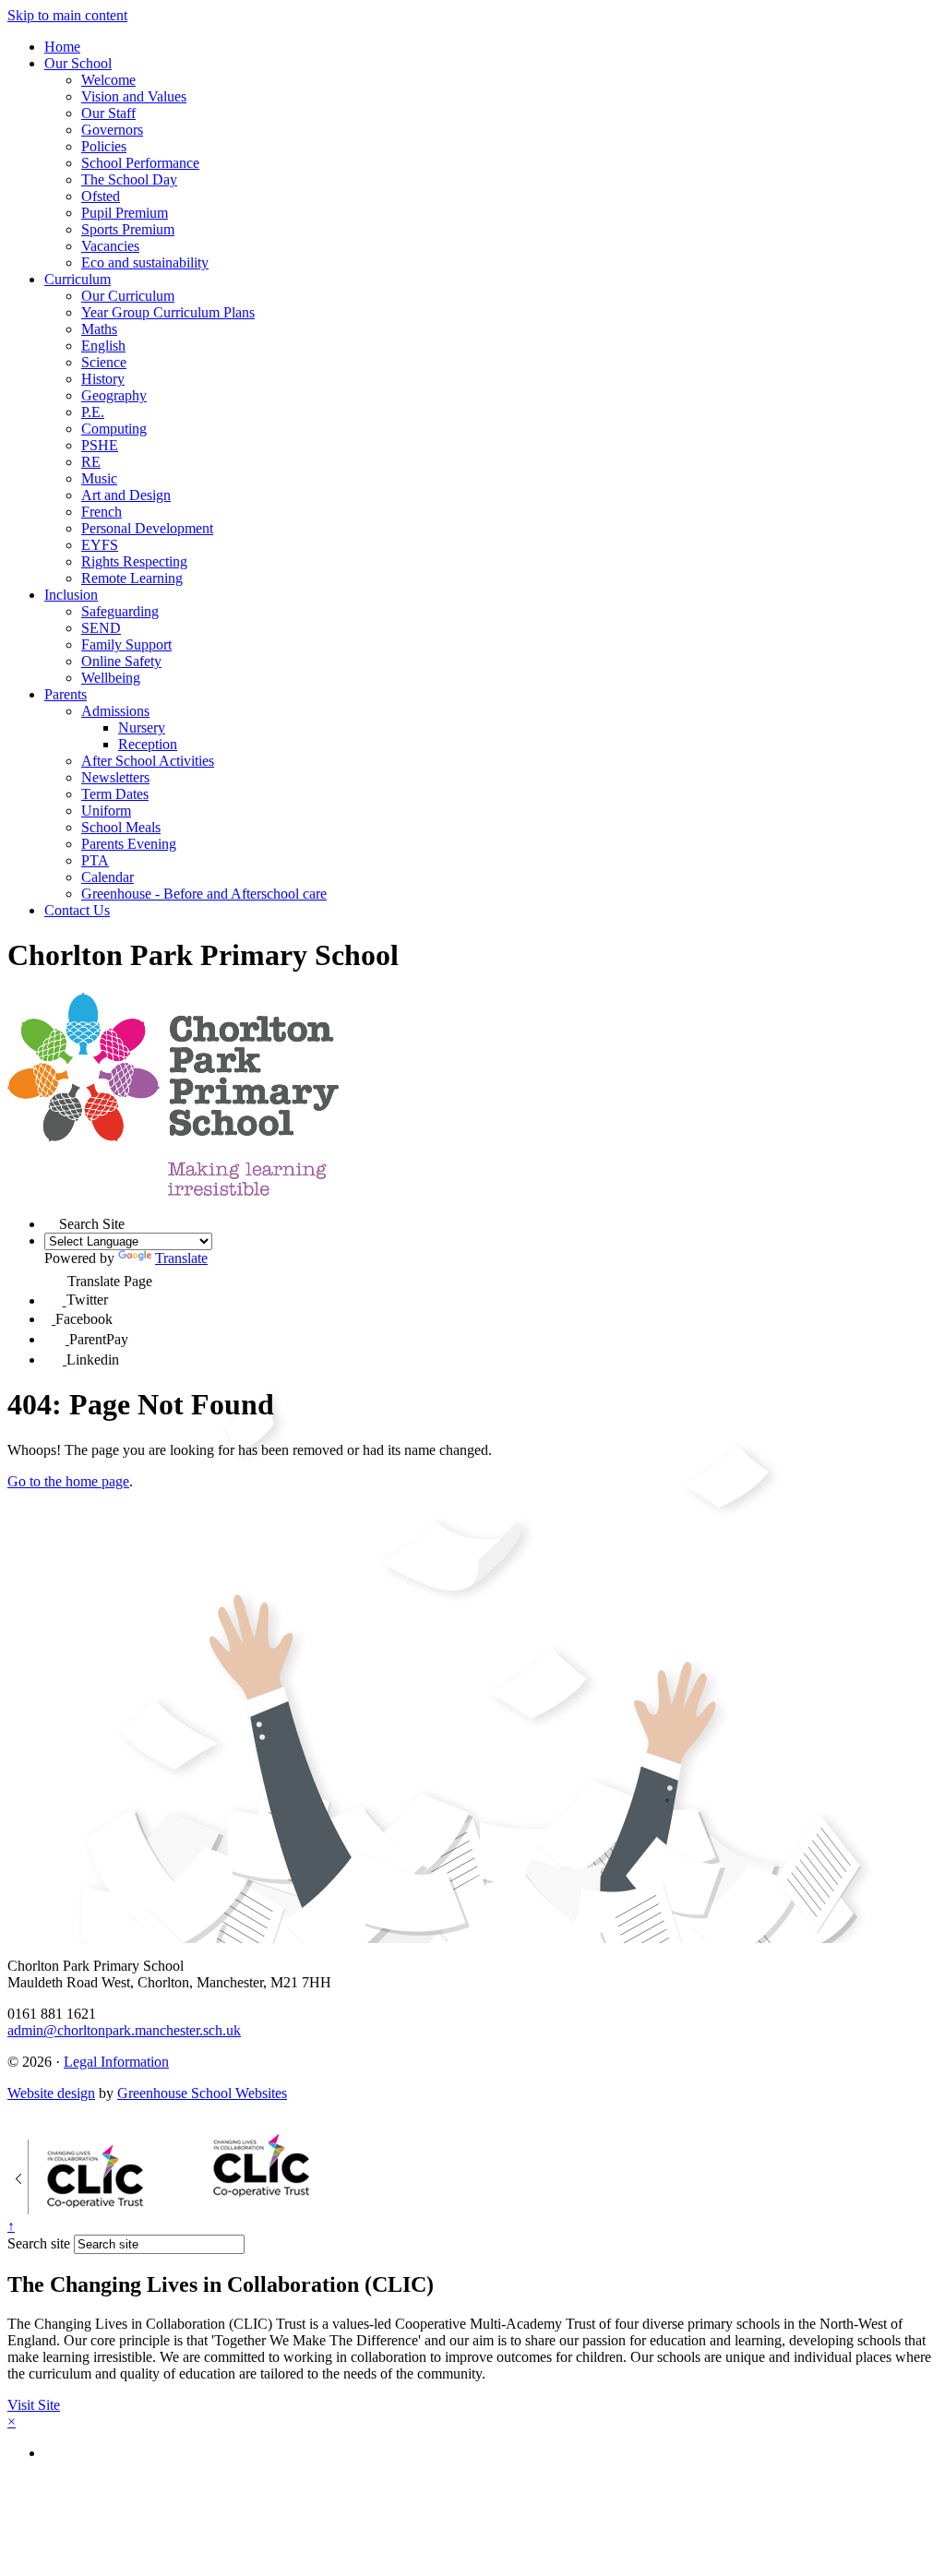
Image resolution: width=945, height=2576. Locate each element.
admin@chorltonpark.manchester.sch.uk (124, 2030)
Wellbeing (111, 678)
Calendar (108, 877)
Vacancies (110, 246)
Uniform (106, 811)
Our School (78, 63)
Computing (114, 429)
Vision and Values (134, 96)
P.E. (93, 412)
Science (104, 362)
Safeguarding (120, 611)
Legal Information (116, 2062)
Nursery (142, 727)
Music (99, 478)
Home (62, 47)
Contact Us (77, 910)
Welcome (108, 80)
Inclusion (71, 595)
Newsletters (115, 777)
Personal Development (147, 528)
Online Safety (121, 661)
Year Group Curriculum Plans (168, 312)
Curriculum (78, 279)
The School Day (129, 179)
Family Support (126, 644)
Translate (181, 1258)
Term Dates (115, 794)
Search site (39, 2243)
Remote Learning (132, 578)
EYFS (100, 545)
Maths (99, 329)
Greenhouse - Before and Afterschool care (204, 894)
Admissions (115, 711)
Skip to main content (67, 15)
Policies (104, 146)
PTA (95, 860)
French (102, 512)
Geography (114, 395)
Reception (148, 744)
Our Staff (108, 113)
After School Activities (148, 761)
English (103, 346)
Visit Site (34, 2405)
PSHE (100, 445)
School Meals (121, 827)
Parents (66, 694)
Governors (112, 130)
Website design (51, 2093)
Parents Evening (129, 844)
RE (91, 462)
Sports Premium (128, 229)
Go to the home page (68, 1481)
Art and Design (126, 495)
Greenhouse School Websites (202, 2093)
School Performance (140, 163)
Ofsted (101, 196)
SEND (101, 628)
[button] (52, 1222)
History (103, 379)
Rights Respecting (134, 561)
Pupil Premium (125, 213)
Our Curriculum (128, 296)
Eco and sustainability (145, 262)
